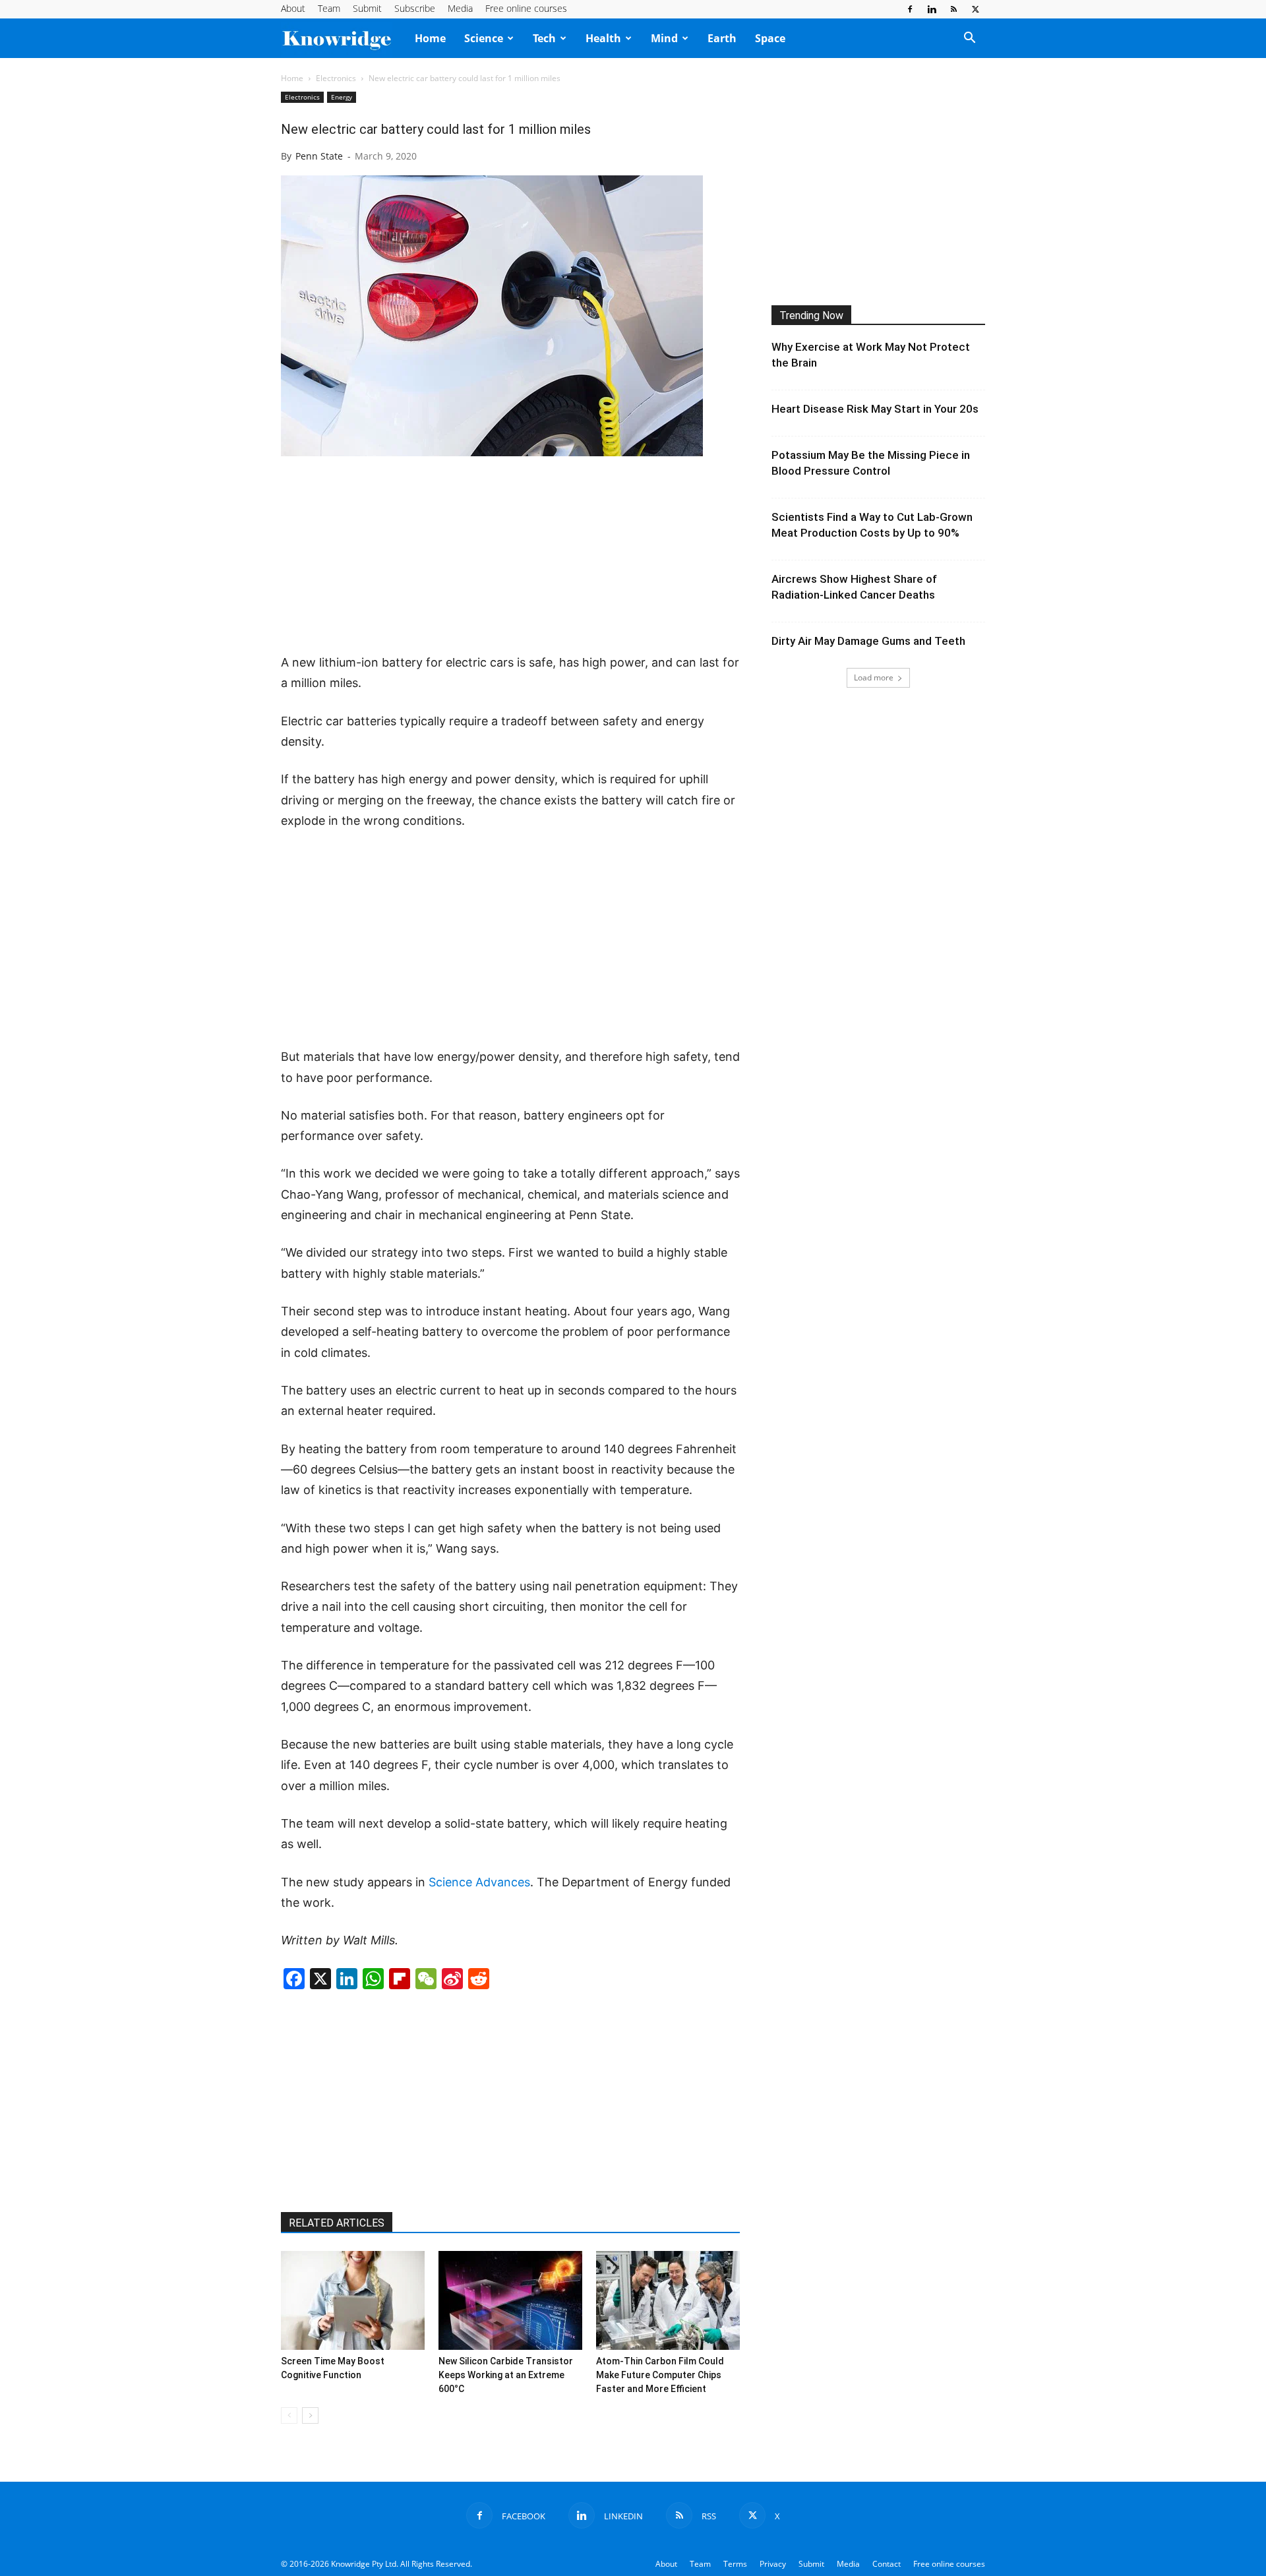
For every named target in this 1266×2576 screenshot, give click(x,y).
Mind (664, 38)
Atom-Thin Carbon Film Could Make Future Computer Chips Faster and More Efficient (660, 2375)
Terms (735, 2564)
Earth (722, 38)
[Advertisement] (510, 556)
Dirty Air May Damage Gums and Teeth (868, 641)
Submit (367, 8)
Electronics (336, 78)
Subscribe (415, 8)
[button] (969, 39)
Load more (874, 677)
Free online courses (526, 8)
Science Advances (479, 1882)
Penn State (319, 156)
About (293, 8)
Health (603, 38)
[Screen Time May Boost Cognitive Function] (353, 2300)
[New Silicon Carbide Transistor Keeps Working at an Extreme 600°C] (510, 2300)
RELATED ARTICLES (337, 2223)
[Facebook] (910, 9)
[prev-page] (289, 2415)
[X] (975, 9)
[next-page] (310, 2415)
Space (770, 38)
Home (430, 38)
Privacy (773, 2564)
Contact (887, 2564)
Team (329, 8)
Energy (342, 97)
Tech (544, 38)
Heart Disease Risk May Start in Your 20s (875, 409)
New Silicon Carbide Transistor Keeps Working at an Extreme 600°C (506, 2375)
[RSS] (953, 9)
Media (460, 8)
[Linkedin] (932, 9)
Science (484, 38)
